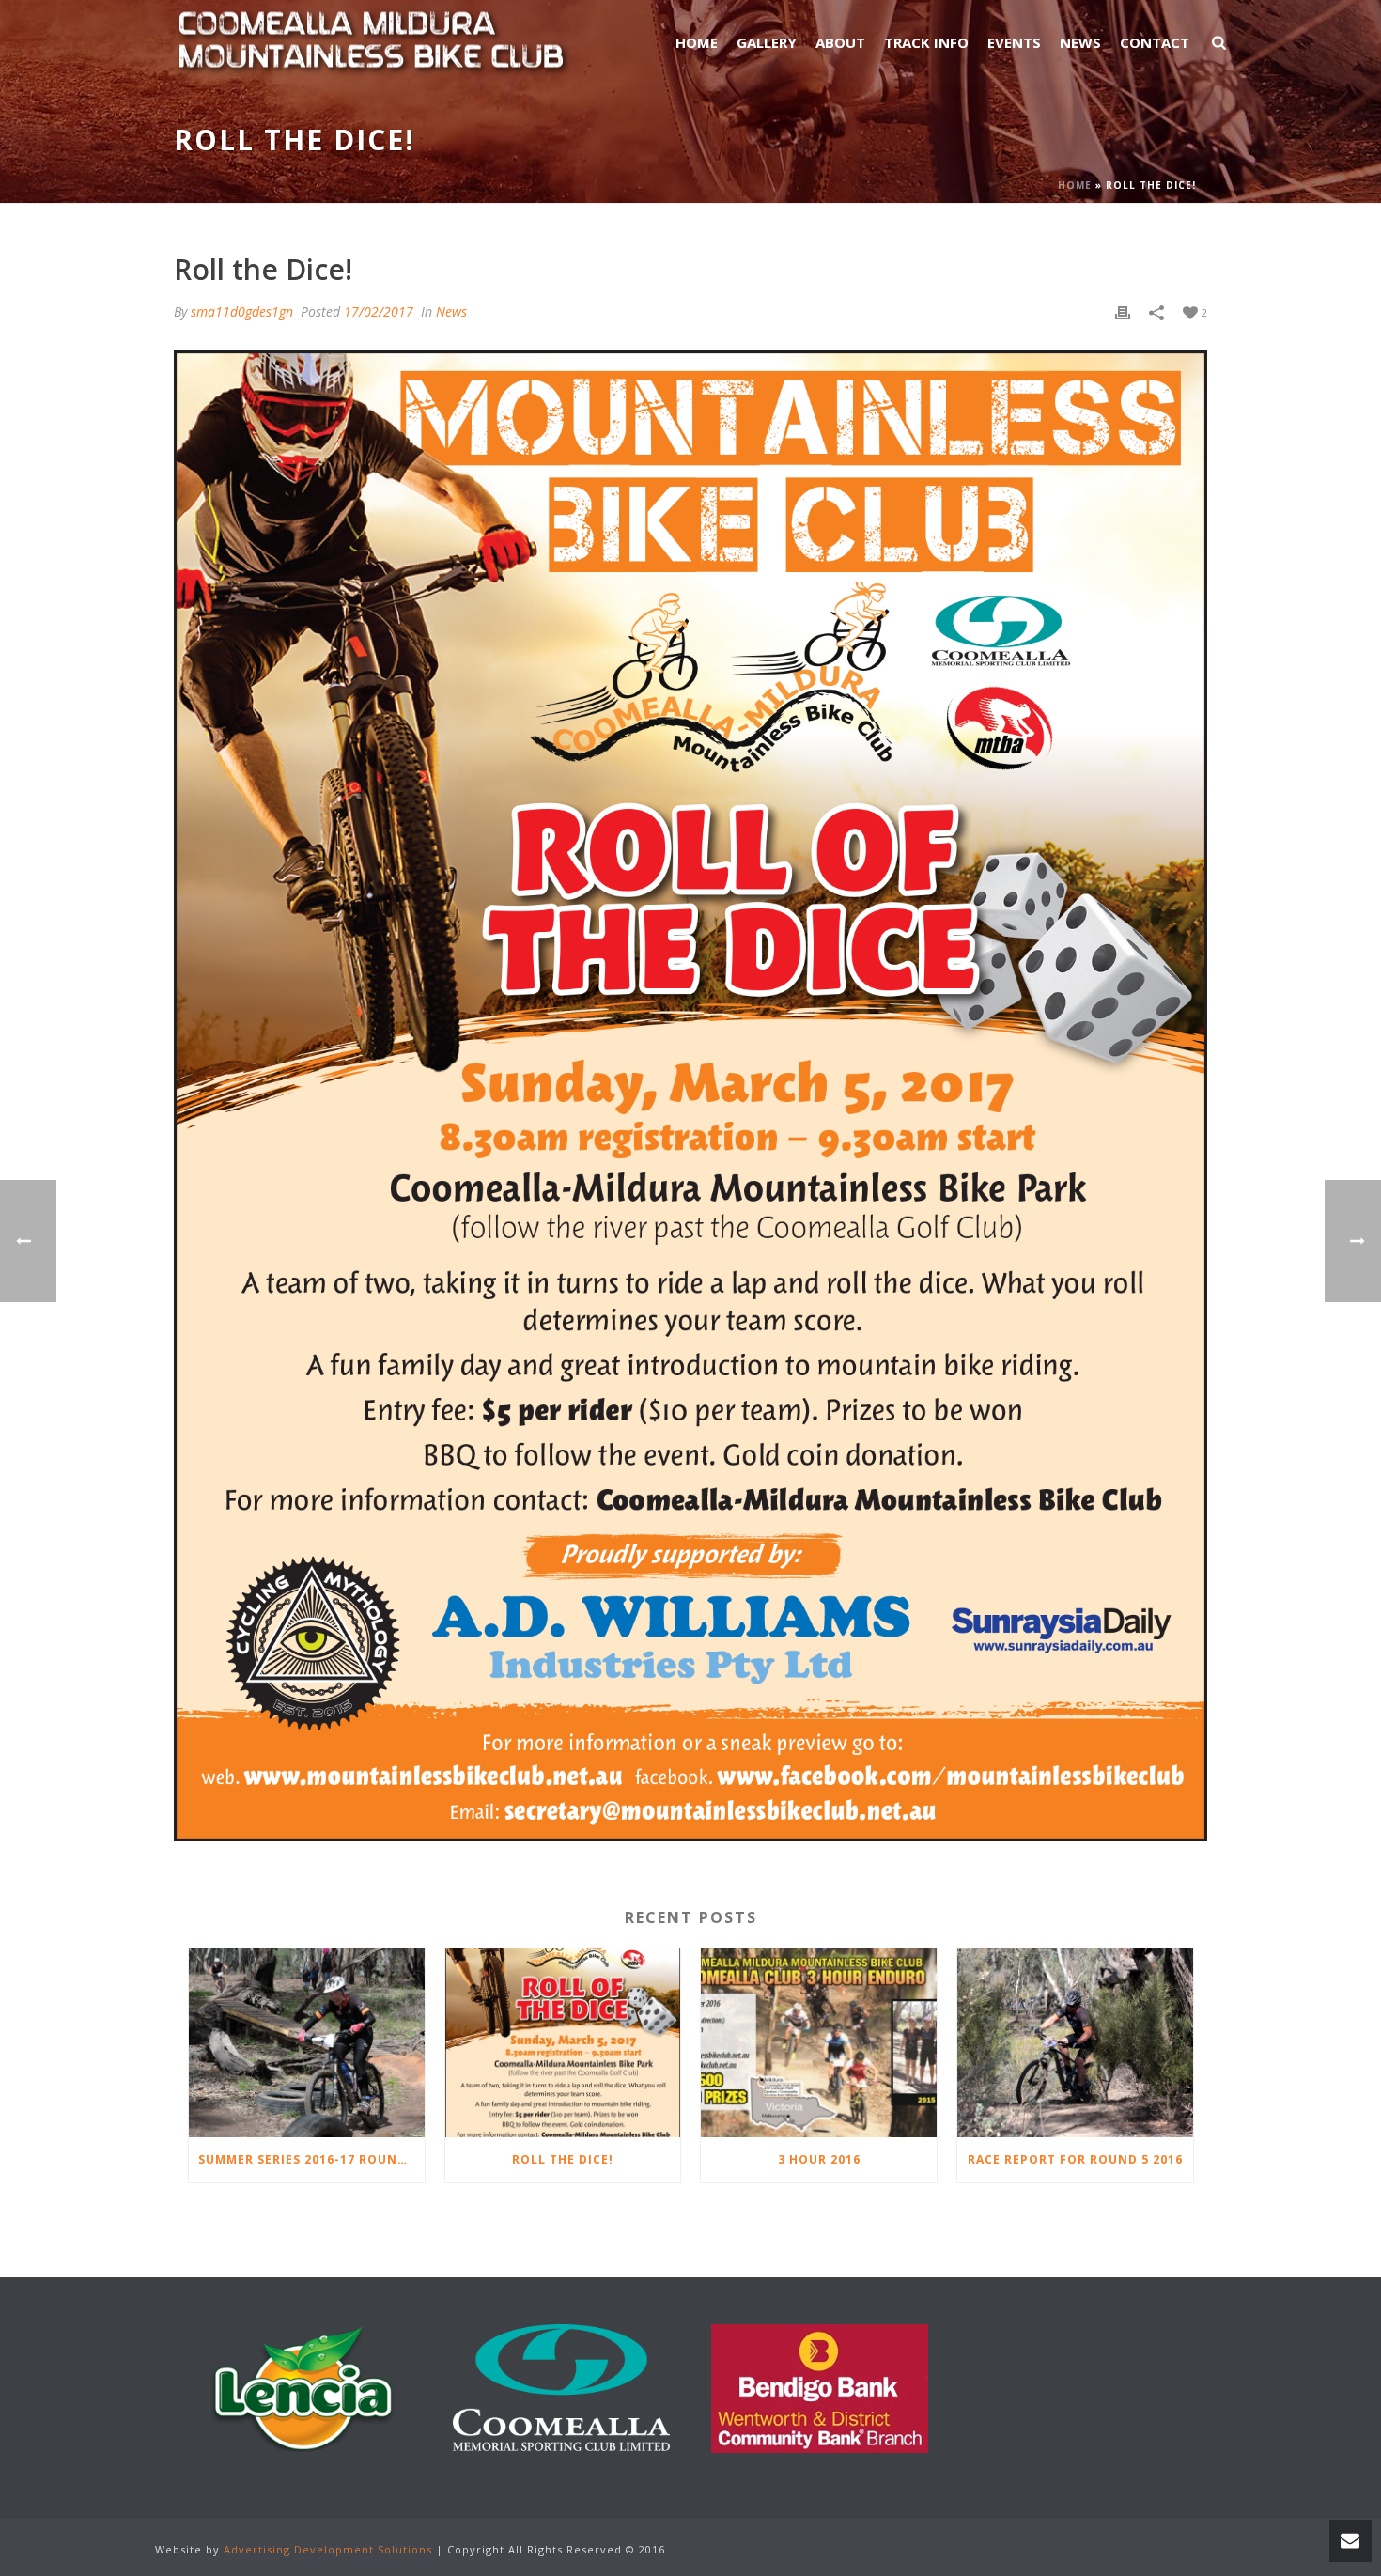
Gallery (767, 42)
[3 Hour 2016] (819, 2043)
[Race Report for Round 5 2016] (1075, 2043)
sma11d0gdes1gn (242, 311)
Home (697, 42)
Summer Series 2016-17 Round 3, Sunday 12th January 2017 (311, 2159)
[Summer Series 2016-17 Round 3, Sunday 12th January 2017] (307, 2043)
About (840, 42)
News (1080, 42)
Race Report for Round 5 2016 (1075, 2159)
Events (1014, 42)
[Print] (1123, 311)
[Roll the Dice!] (563, 2043)
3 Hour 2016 (819, 2159)
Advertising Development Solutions (328, 2549)
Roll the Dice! (563, 2159)
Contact (1155, 42)
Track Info (926, 42)
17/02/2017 (379, 311)
